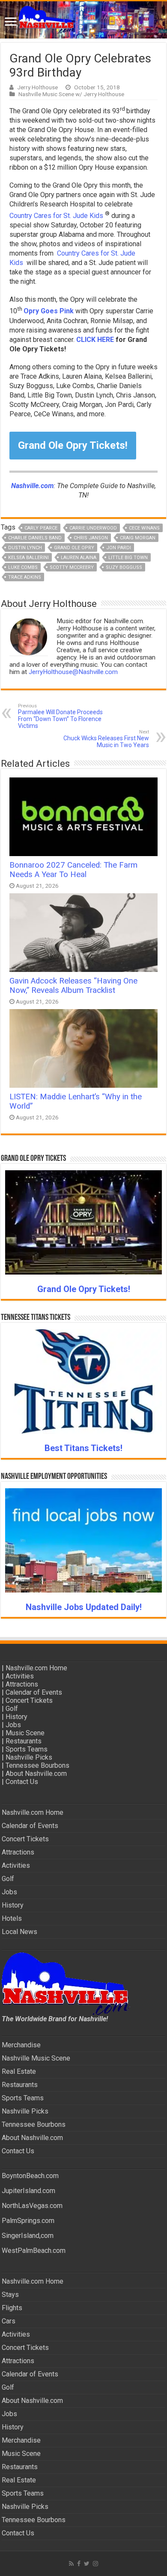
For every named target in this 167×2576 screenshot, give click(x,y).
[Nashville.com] (83, 20)
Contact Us (22, 1782)
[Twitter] (87, 2564)
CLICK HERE (95, 340)
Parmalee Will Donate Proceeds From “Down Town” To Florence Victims (60, 716)
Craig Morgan (138, 538)
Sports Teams (27, 1749)
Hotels (12, 1918)
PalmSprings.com (28, 2221)
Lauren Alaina (79, 558)
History (16, 1717)
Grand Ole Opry (74, 548)
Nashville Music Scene (36, 2058)
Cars (9, 2321)
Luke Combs (23, 567)
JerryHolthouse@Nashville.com (73, 672)
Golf (12, 1709)
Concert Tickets (29, 1700)
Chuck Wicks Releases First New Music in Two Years (106, 739)
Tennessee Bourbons (37, 1765)
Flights (12, 2308)
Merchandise (21, 2045)
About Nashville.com (36, 1774)
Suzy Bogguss (124, 567)
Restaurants (24, 1741)
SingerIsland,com (28, 2236)
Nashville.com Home (36, 1668)
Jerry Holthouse (37, 87)
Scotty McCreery (72, 567)
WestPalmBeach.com (34, 2251)
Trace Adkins (25, 577)
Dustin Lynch (25, 548)
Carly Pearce (41, 528)
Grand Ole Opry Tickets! (73, 445)
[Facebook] (79, 2564)
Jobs (13, 1725)
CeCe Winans (144, 528)
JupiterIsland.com (28, 2191)
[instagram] (95, 2564)
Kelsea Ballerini (28, 558)
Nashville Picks (29, 1757)
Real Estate (19, 2071)
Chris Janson (91, 538)
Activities (20, 1676)
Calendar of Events (34, 1692)
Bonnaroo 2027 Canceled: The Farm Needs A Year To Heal (73, 870)
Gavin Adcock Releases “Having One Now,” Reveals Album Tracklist (73, 986)
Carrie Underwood (93, 528)
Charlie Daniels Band (35, 538)
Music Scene (25, 1733)
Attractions (22, 1684)
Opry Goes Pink (49, 311)
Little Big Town (128, 558)
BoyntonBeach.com (30, 2176)
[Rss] (71, 2564)
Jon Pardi (119, 548)
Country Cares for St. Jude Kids (56, 216)
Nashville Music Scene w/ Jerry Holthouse (71, 94)
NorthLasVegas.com (32, 2206)
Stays (10, 2295)
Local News (19, 1932)
